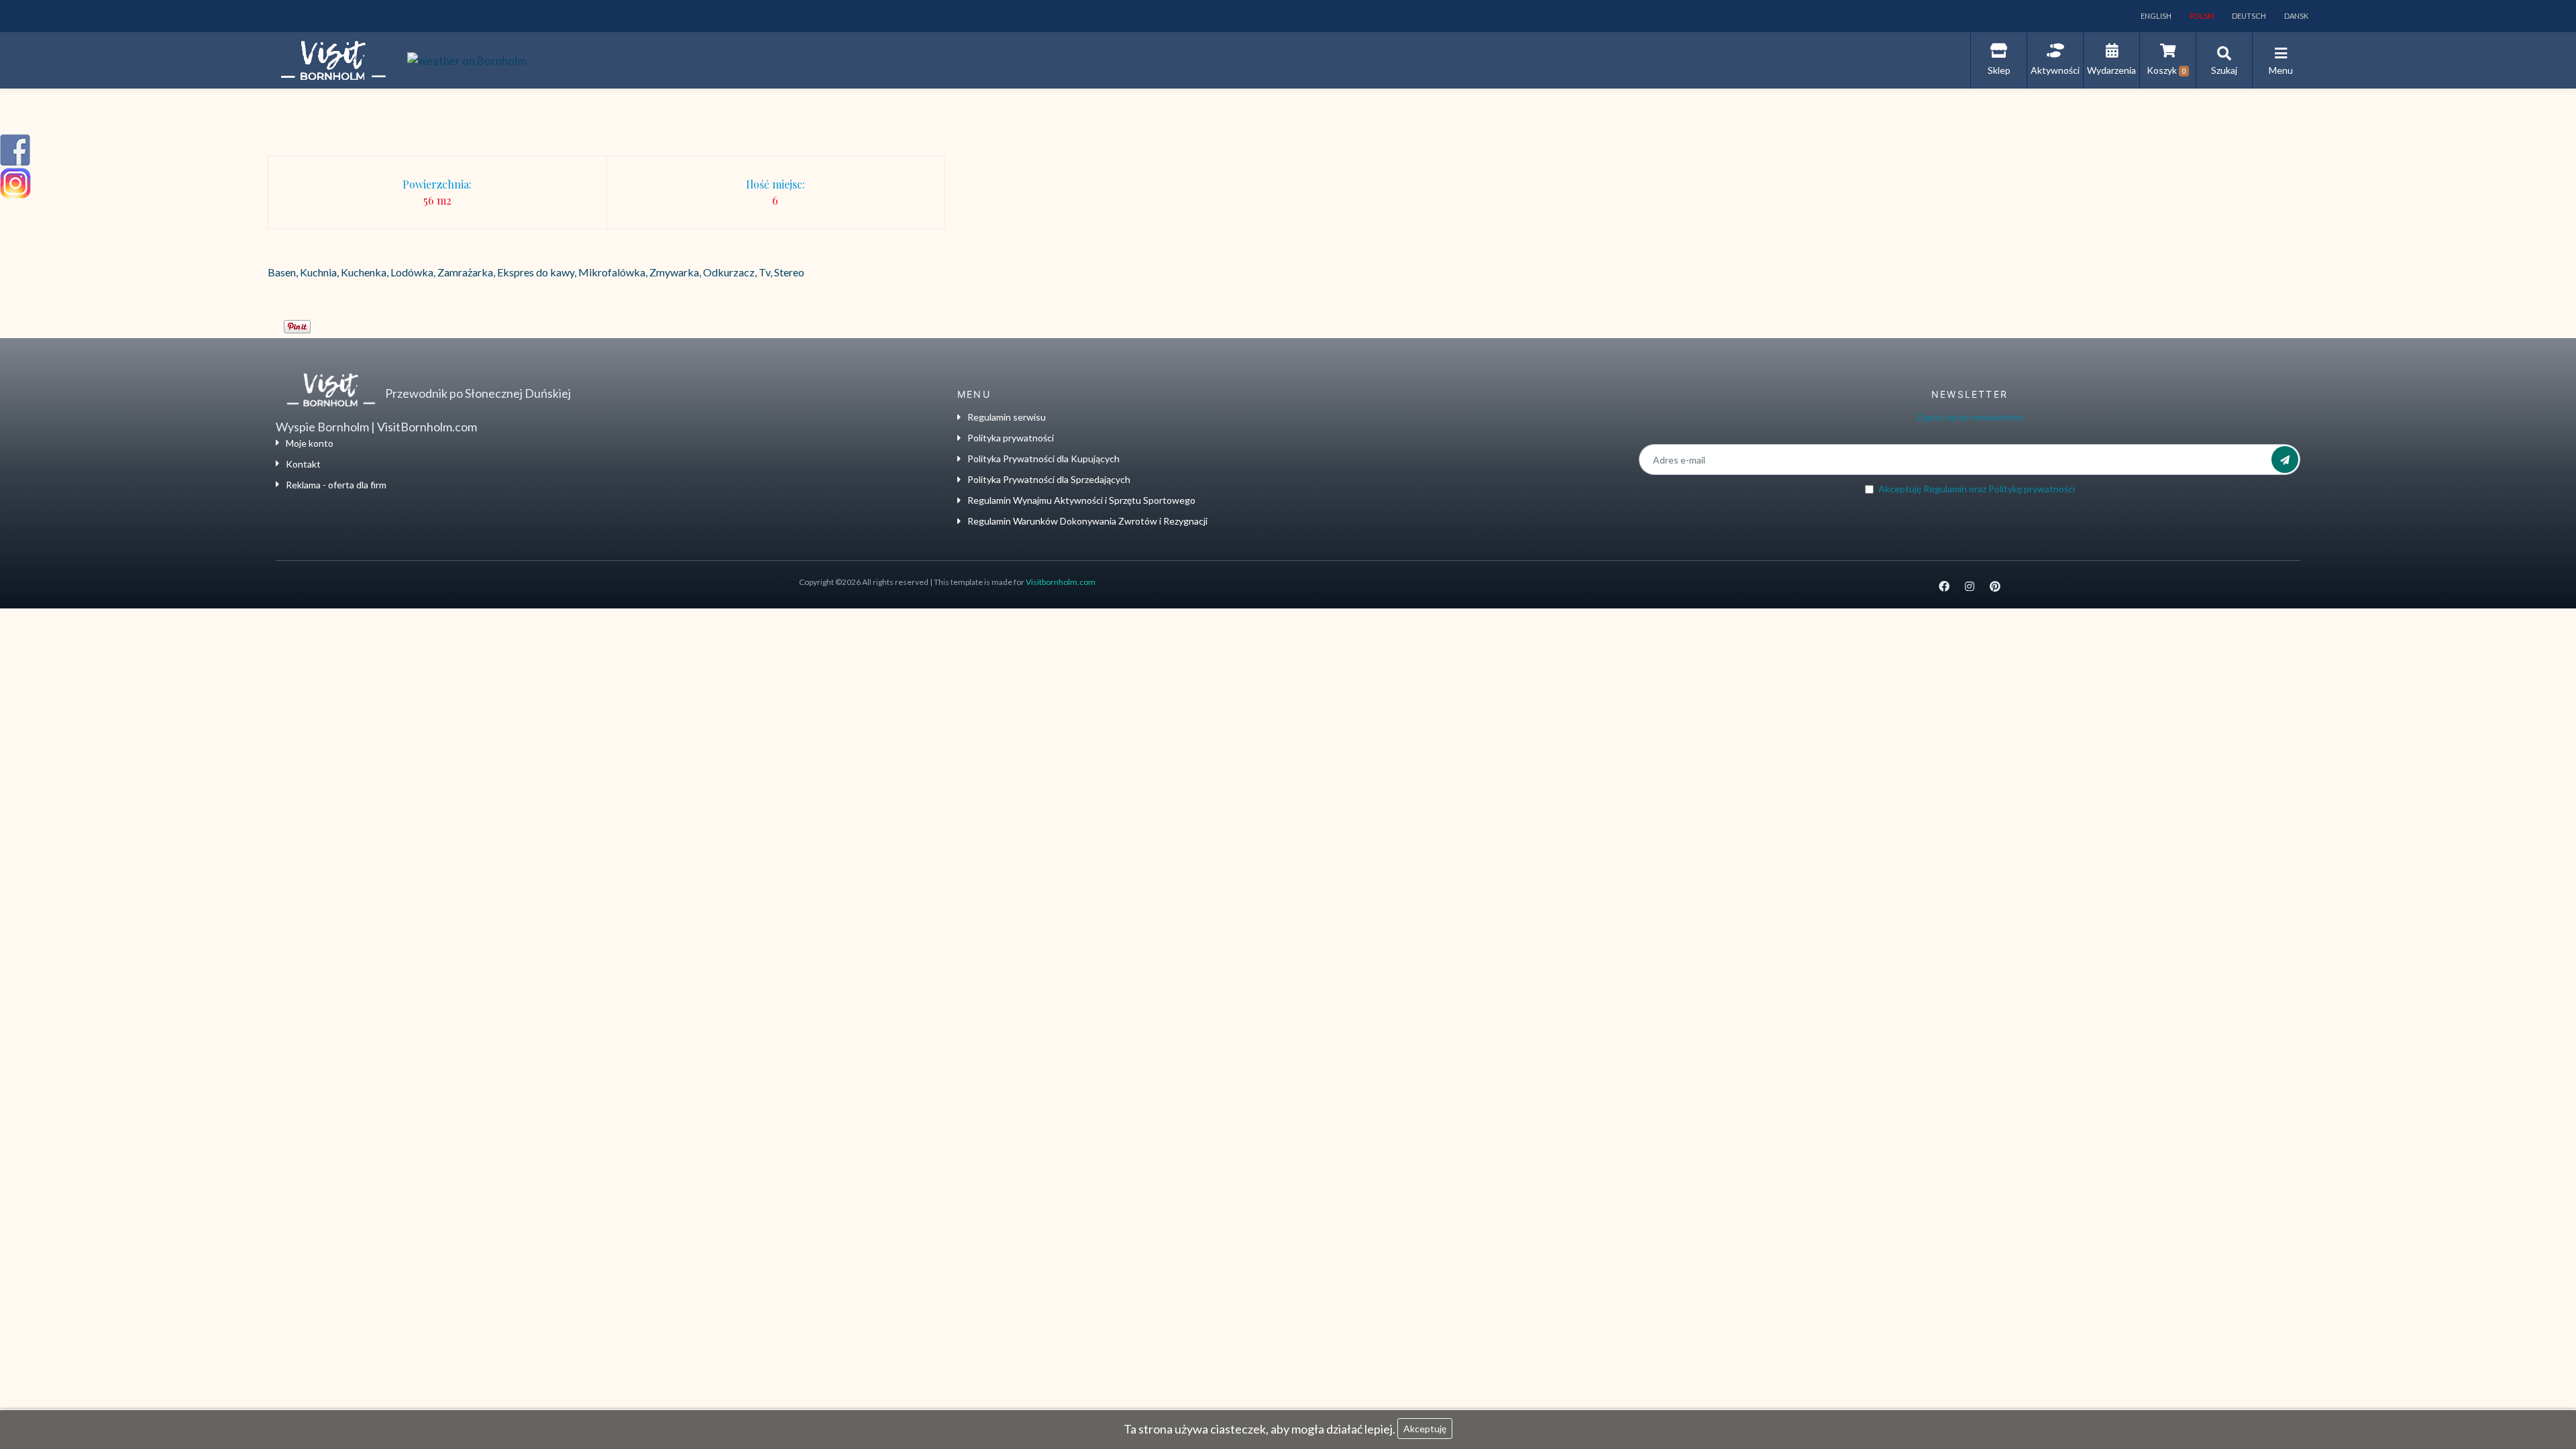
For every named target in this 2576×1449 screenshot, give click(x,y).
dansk (2296, 16)
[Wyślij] (2285, 460)
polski (2201, 16)
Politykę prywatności (2032, 489)
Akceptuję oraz (1977, 489)
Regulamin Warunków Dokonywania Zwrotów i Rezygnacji (1087, 521)
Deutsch (2248, 16)
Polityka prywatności (1011, 438)
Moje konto (310, 443)
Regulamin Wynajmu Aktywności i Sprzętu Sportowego (1081, 500)
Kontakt (303, 464)
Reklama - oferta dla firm (336, 485)
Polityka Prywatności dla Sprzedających (1049, 479)
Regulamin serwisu (1007, 417)
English (2155, 16)
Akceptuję (1425, 1429)
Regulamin (1945, 489)
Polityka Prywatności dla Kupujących (1043, 459)
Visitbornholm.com (1061, 582)
